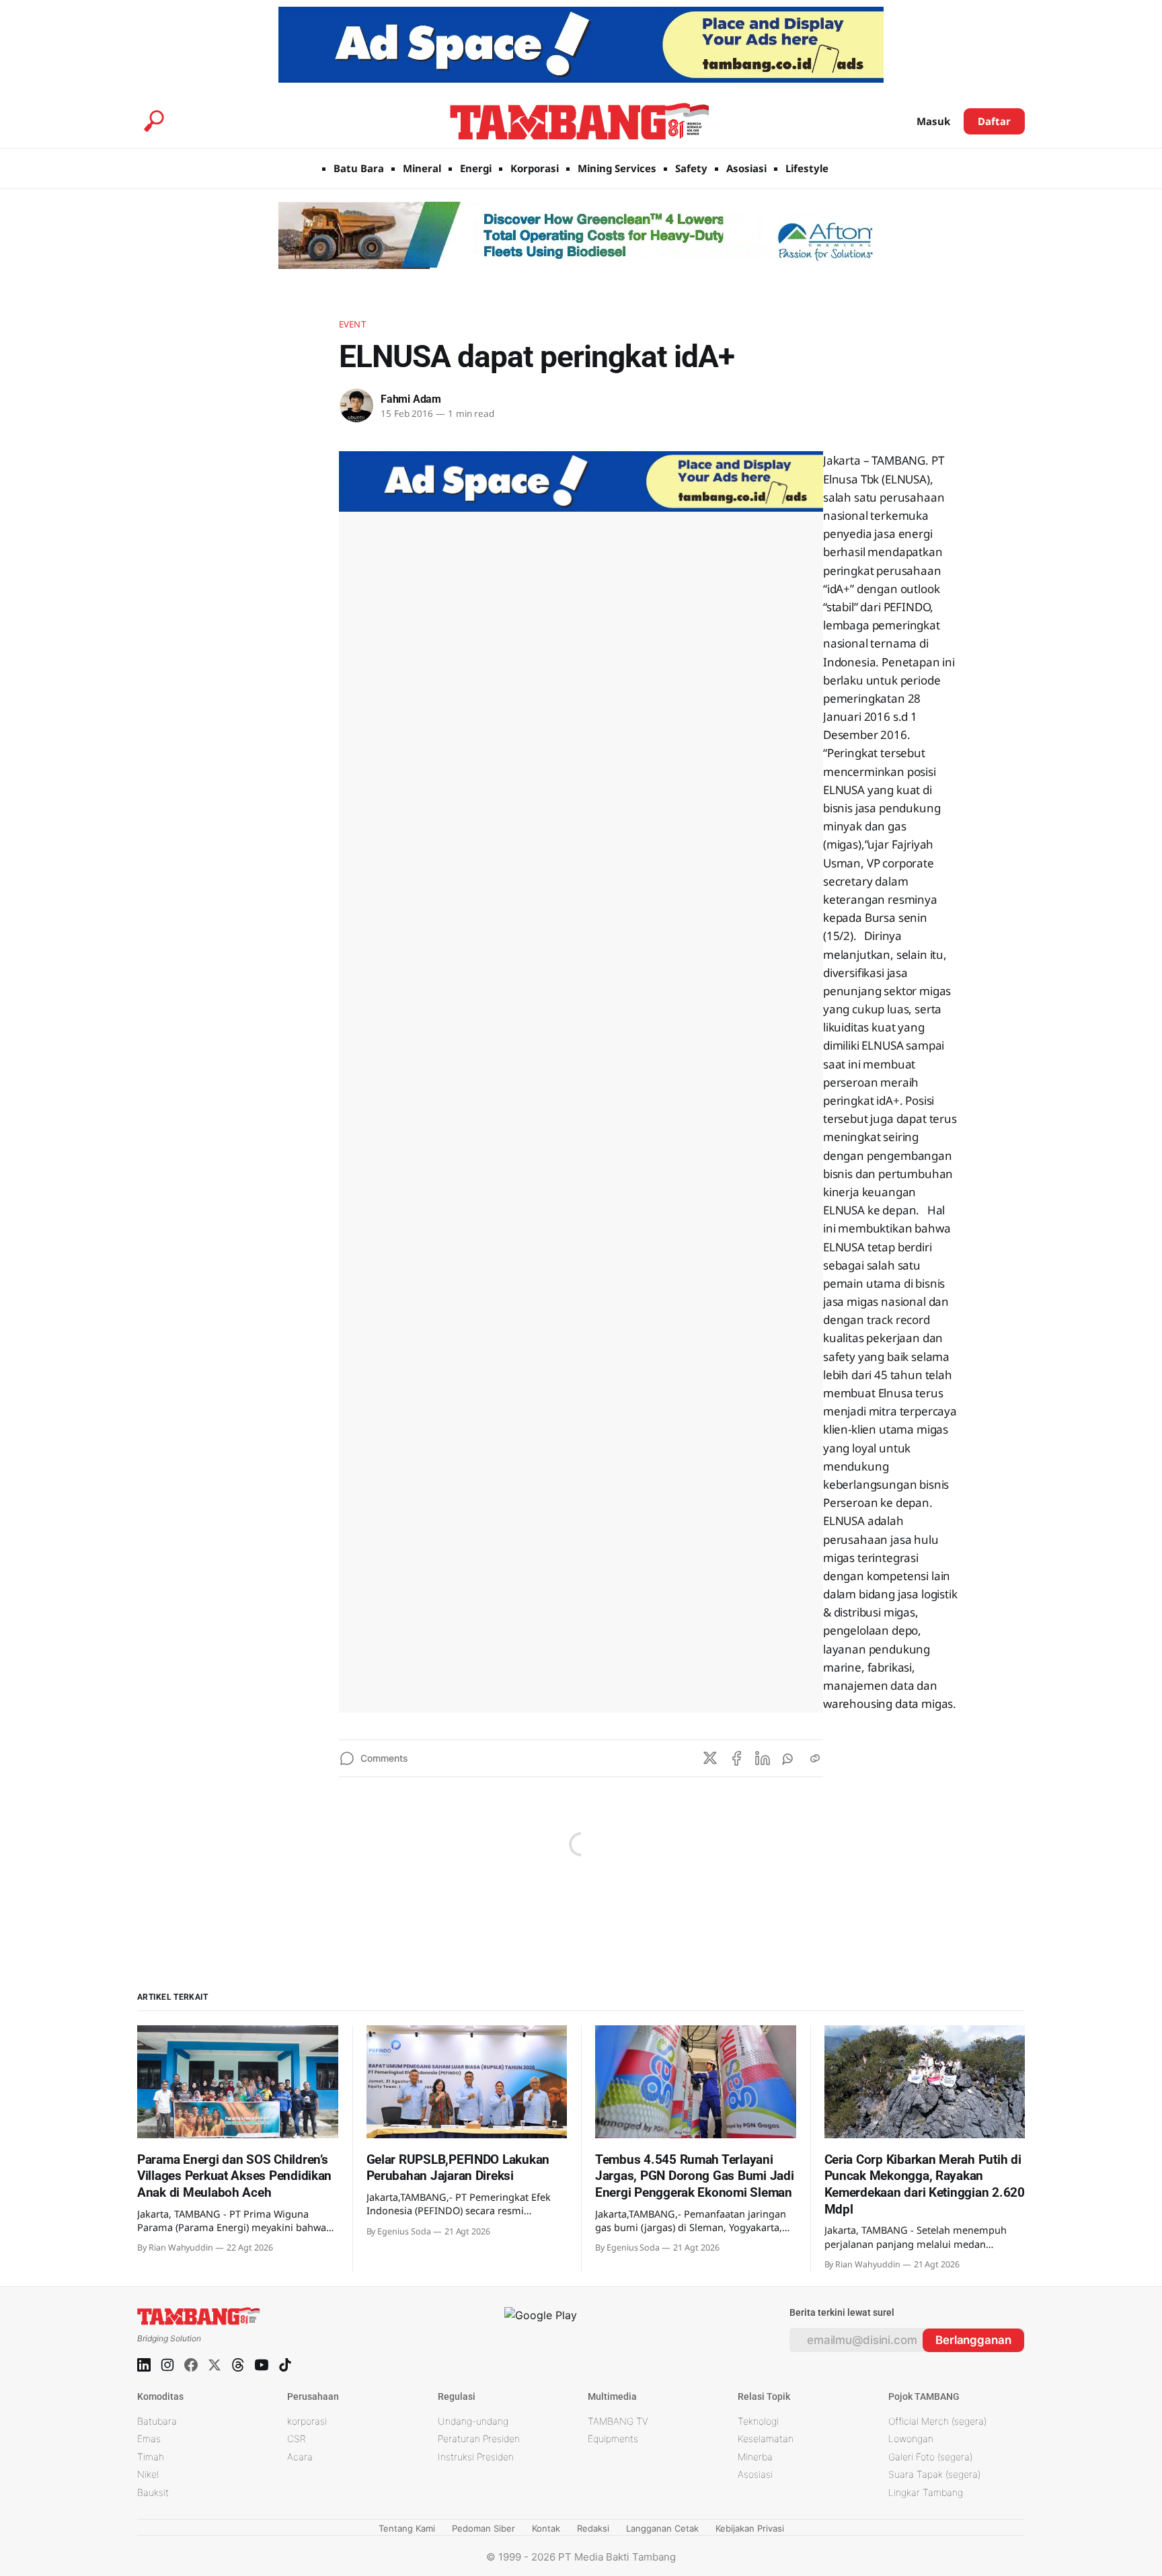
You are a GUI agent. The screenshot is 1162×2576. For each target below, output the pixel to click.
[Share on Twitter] (710, 1758)
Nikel (148, 2474)
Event (352, 324)
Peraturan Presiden (479, 2438)
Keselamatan (766, 2438)
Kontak (546, 2528)
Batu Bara (359, 168)
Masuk (933, 121)
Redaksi (593, 2528)
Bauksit (153, 2492)
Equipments (613, 2438)
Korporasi (535, 168)
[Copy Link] (815, 1758)
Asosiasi (746, 168)
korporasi (307, 2421)
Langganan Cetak (662, 2528)
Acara (300, 2457)
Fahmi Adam (411, 399)
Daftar (994, 121)
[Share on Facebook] (736, 1758)
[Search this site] (154, 121)
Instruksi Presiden (476, 2457)
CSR (297, 2438)
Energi (476, 168)
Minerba (755, 2457)
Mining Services (617, 168)
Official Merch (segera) (937, 2421)
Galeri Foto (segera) (930, 2457)
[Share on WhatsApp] (789, 1758)
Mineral (422, 168)
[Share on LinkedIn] (763, 1758)
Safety (691, 168)
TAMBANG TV (618, 2421)
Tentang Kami (407, 2528)
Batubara (157, 2421)
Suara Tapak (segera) (934, 2474)
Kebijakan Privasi (750, 2528)
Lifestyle (807, 168)
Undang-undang (473, 2421)
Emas (149, 2438)
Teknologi (758, 2421)
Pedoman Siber (483, 2528)
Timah (151, 2457)
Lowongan (911, 2438)
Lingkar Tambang (926, 2492)
